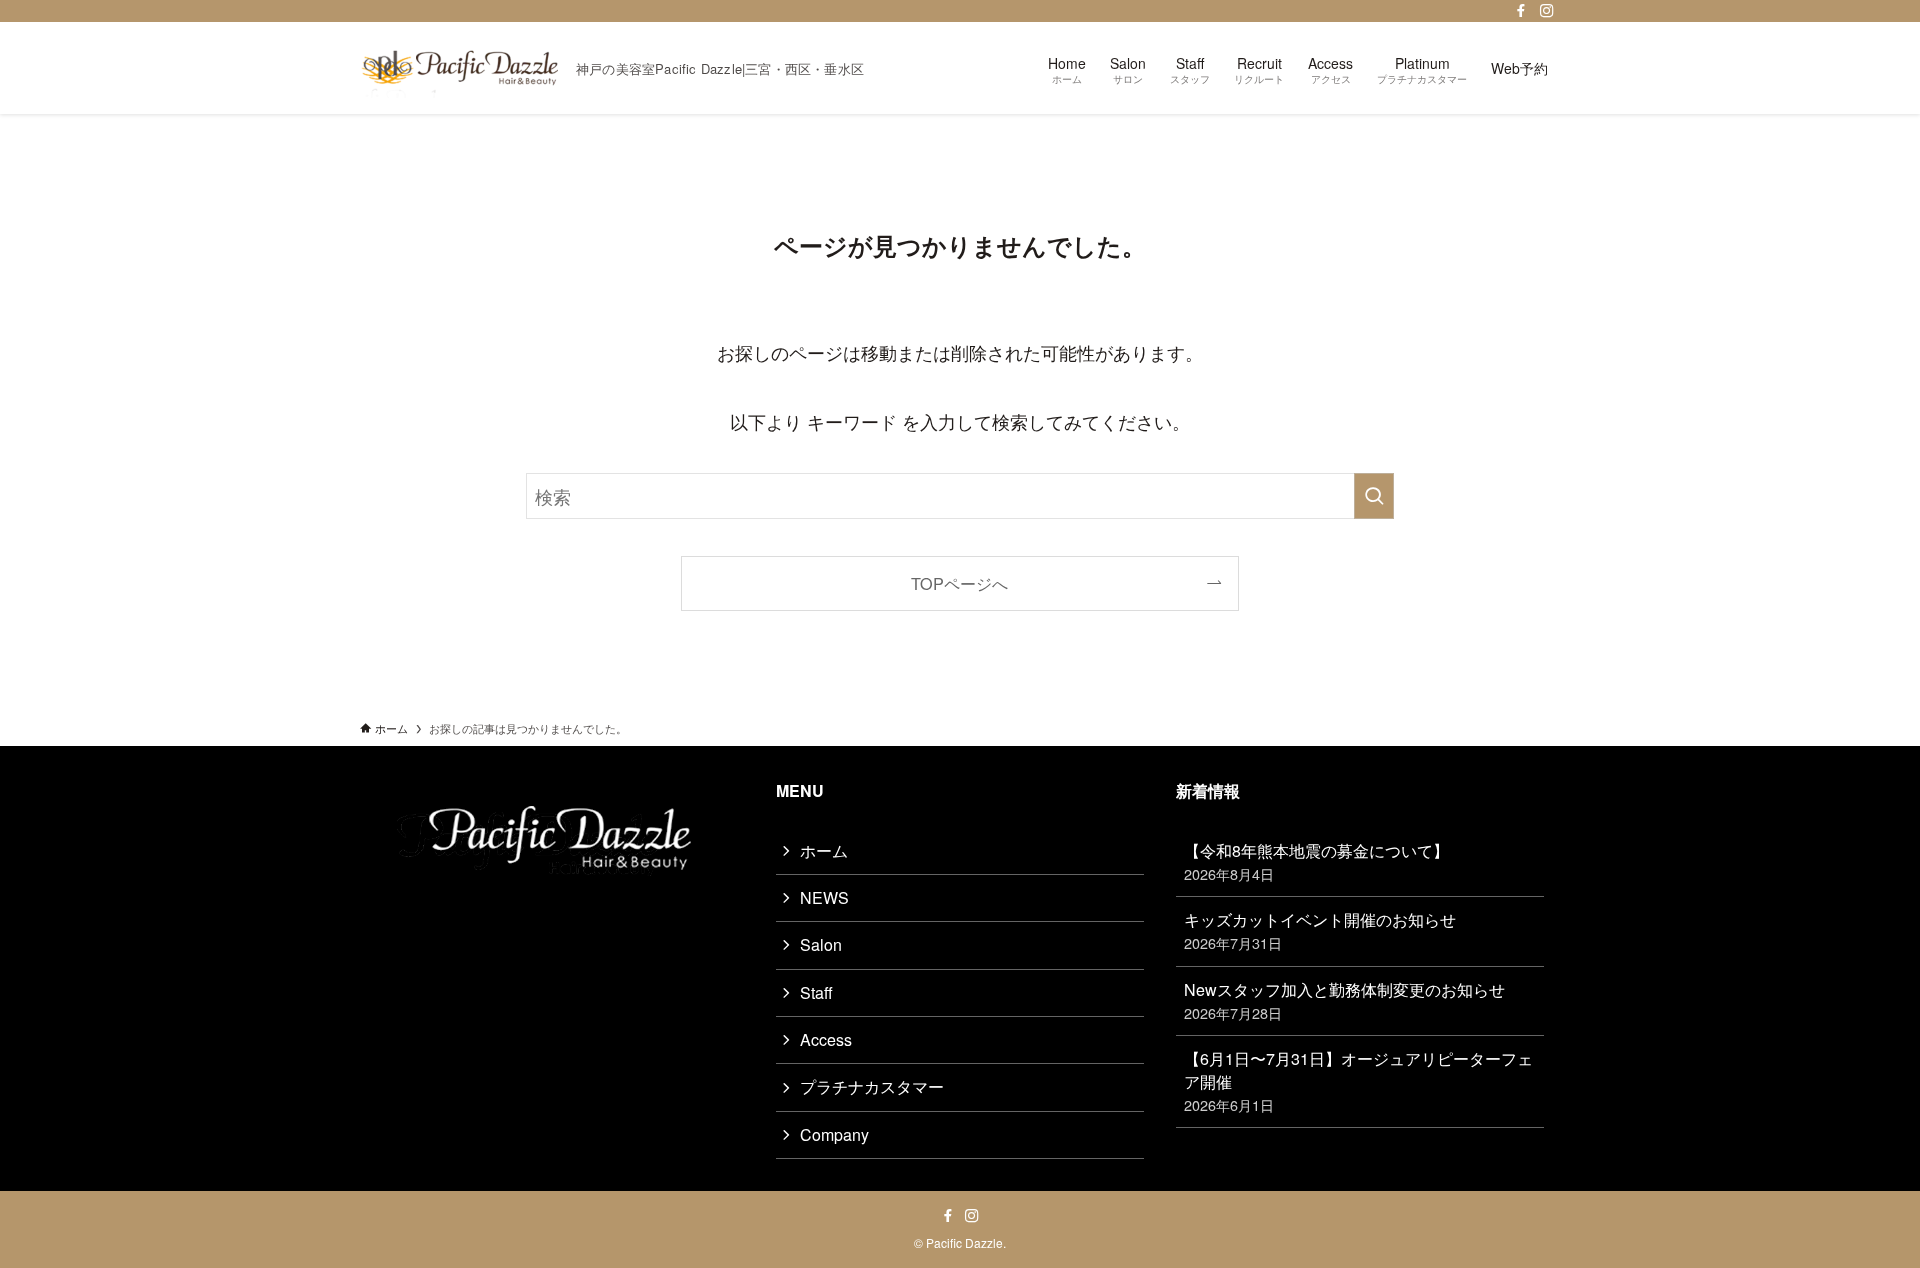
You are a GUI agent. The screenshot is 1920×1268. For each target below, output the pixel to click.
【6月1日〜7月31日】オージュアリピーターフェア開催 (1358, 1081)
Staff (816, 992)
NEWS (824, 897)
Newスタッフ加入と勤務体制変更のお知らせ (1344, 1000)
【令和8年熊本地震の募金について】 (1316, 861)
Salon (821, 944)
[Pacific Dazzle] (460, 68)
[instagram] (1547, 11)
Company (834, 1134)
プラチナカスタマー (872, 1086)
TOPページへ (959, 583)
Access (826, 1039)
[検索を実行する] (1374, 496)
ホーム (824, 850)
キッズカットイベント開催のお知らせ (1320, 930)
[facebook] (1521, 11)
